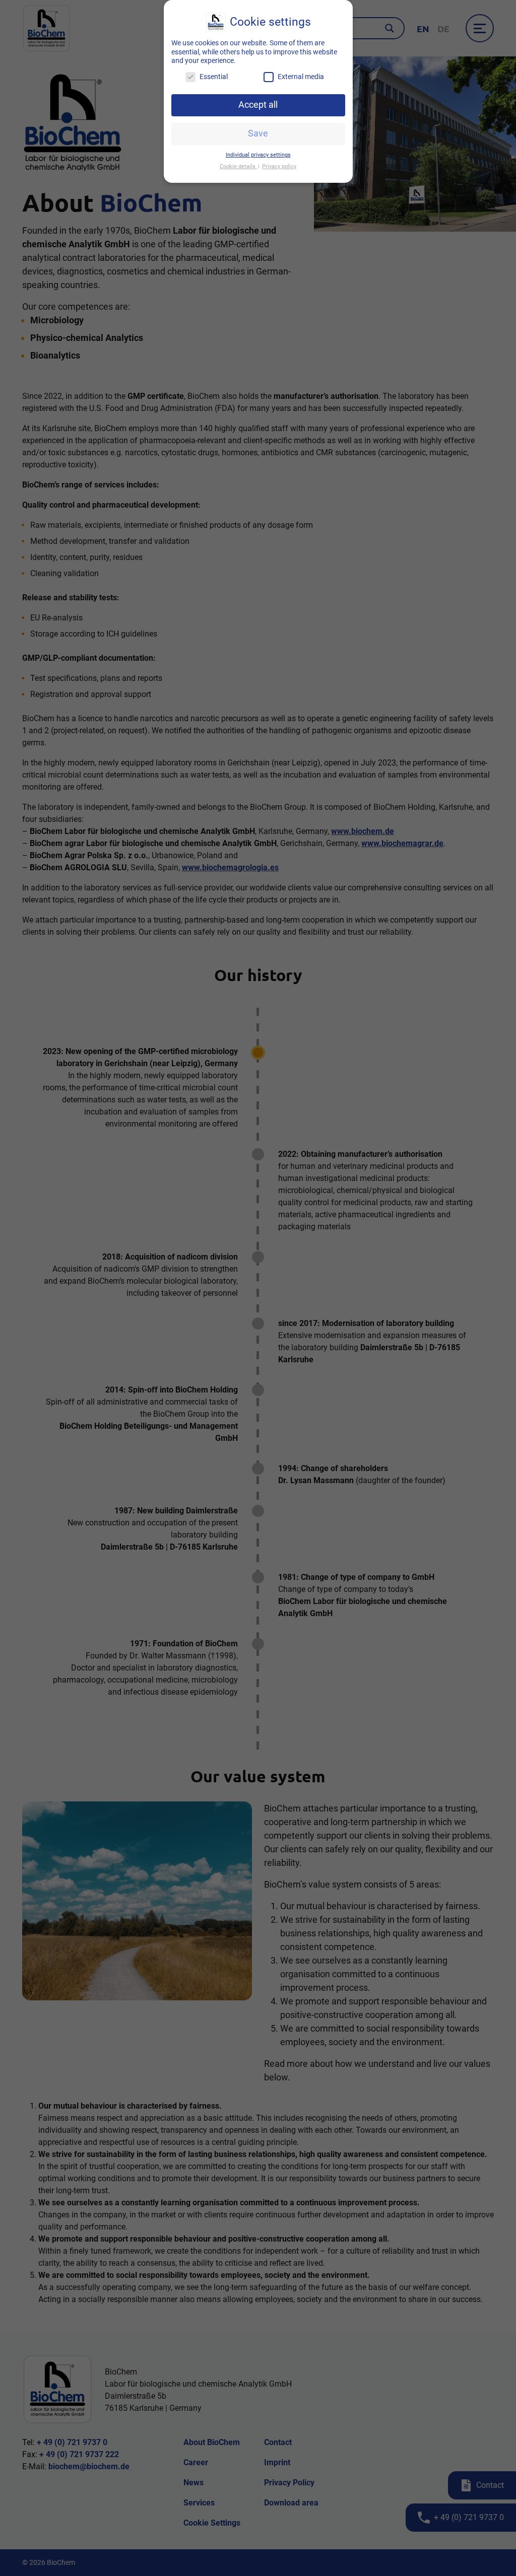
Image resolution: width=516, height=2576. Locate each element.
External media (301, 77)
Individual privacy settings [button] (258, 155)
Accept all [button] (258, 105)
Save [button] (258, 133)
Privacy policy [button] (279, 166)
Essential (214, 77)
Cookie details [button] (238, 166)
